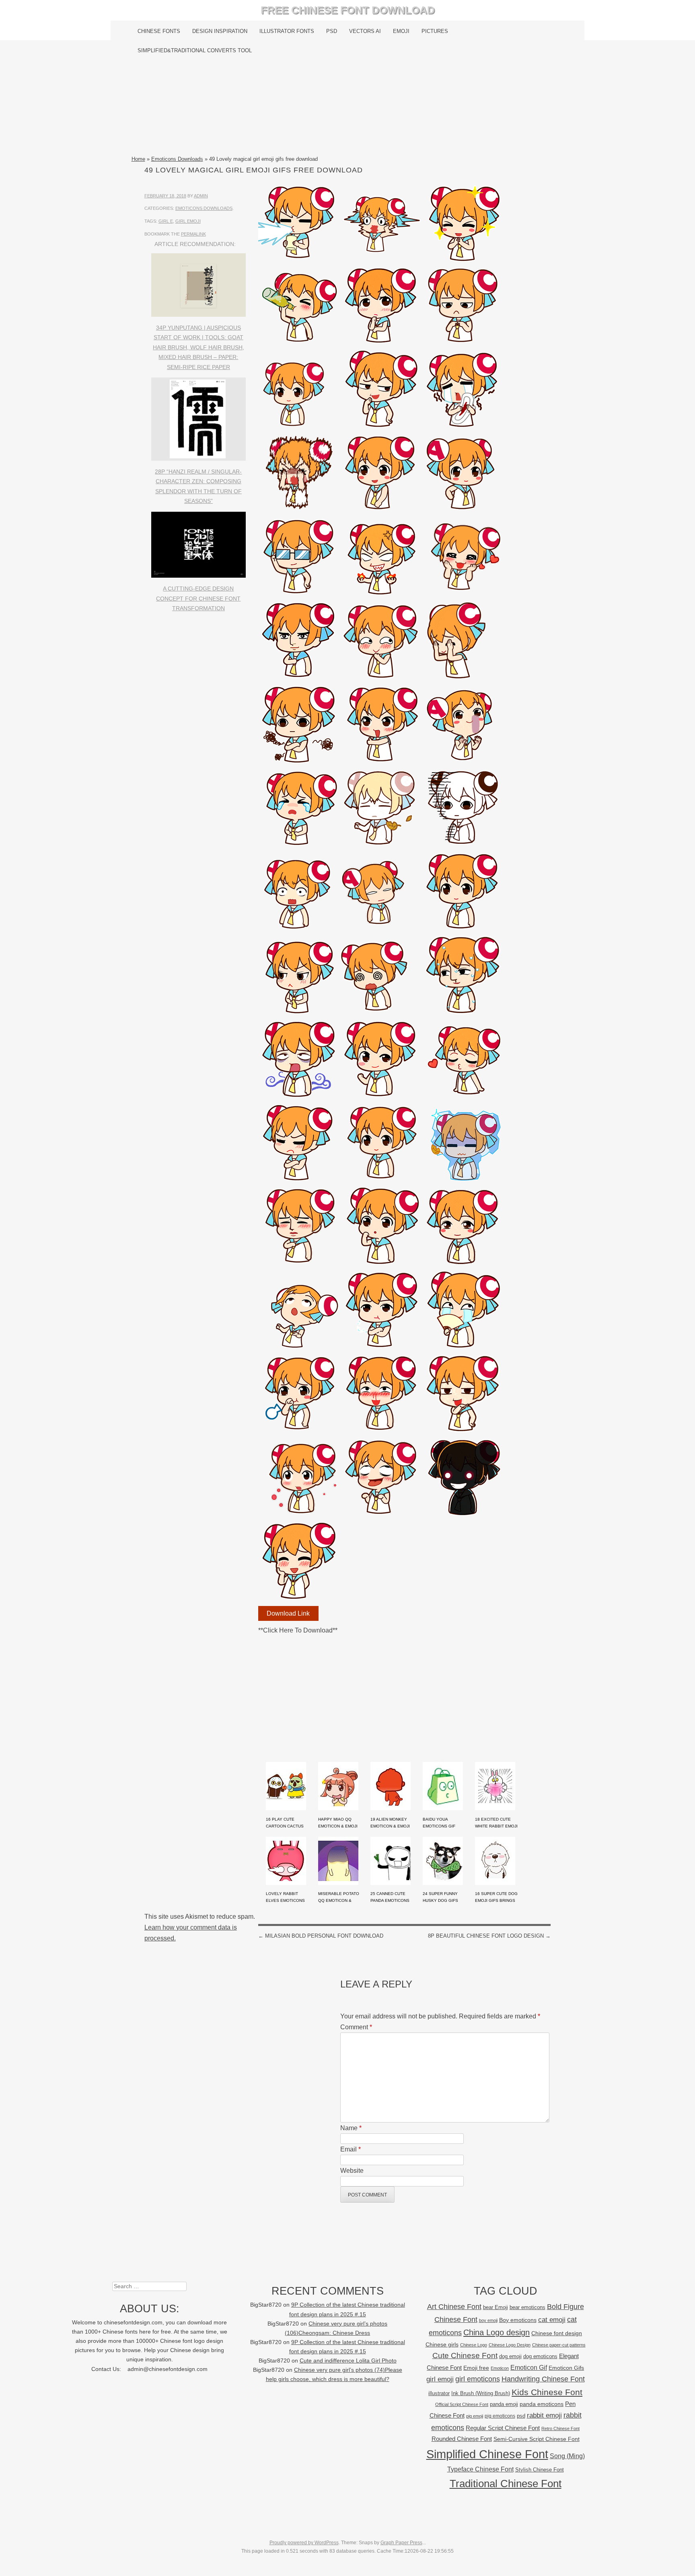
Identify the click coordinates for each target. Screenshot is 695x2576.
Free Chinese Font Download (348, 10)
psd (521, 2416)
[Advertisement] (348, 107)
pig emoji (475, 2416)
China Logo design (497, 2332)
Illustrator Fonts (287, 31)
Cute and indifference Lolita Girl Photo (348, 2361)
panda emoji (504, 2404)
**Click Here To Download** (298, 1630)
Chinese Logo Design (510, 2345)
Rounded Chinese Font (462, 2439)
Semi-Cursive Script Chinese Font (537, 2439)
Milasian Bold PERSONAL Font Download (321, 1936)
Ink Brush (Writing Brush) (481, 2393)
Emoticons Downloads (177, 159)
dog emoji (510, 2357)
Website (352, 2171)
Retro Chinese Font (560, 2428)
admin (201, 196)
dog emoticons (540, 2356)
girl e (166, 221)
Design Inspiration (220, 31)
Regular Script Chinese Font (503, 2428)
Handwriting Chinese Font (543, 2379)
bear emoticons (527, 2307)
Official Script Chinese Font (462, 2404)
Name (351, 2128)
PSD (332, 31)
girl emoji (188, 221)
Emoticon (500, 2368)
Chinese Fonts (159, 31)
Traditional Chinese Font (506, 2484)
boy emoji (488, 2320)
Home (138, 159)
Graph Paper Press (401, 2543)
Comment (356, 2027)
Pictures (435, 31)
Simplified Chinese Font (487, 2454)
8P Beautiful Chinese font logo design (489, 1936)
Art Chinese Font (454, 2306)
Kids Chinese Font (547, 2392)
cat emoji (552, 2320)
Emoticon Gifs (566, 2368)
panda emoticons (542, 2404)
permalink (193, 234)
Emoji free (476, 2368)
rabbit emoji (544, 2415)
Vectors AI (365, 31)
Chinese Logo (474, 2345)
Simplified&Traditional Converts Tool (195, 50)
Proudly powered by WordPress (304, 2543)
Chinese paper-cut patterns (559, 2345)
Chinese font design (557, 2333)
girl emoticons (478, 2379)
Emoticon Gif (529, 2368)
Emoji (401, 31)
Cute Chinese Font (465, 2356)
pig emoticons (500, 2416)
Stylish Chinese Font (540, 2470)
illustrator (439, 2393)
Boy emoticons (518, 2320)
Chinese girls (442, 2344)
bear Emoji (496, 2307)
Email (351, 2149)
